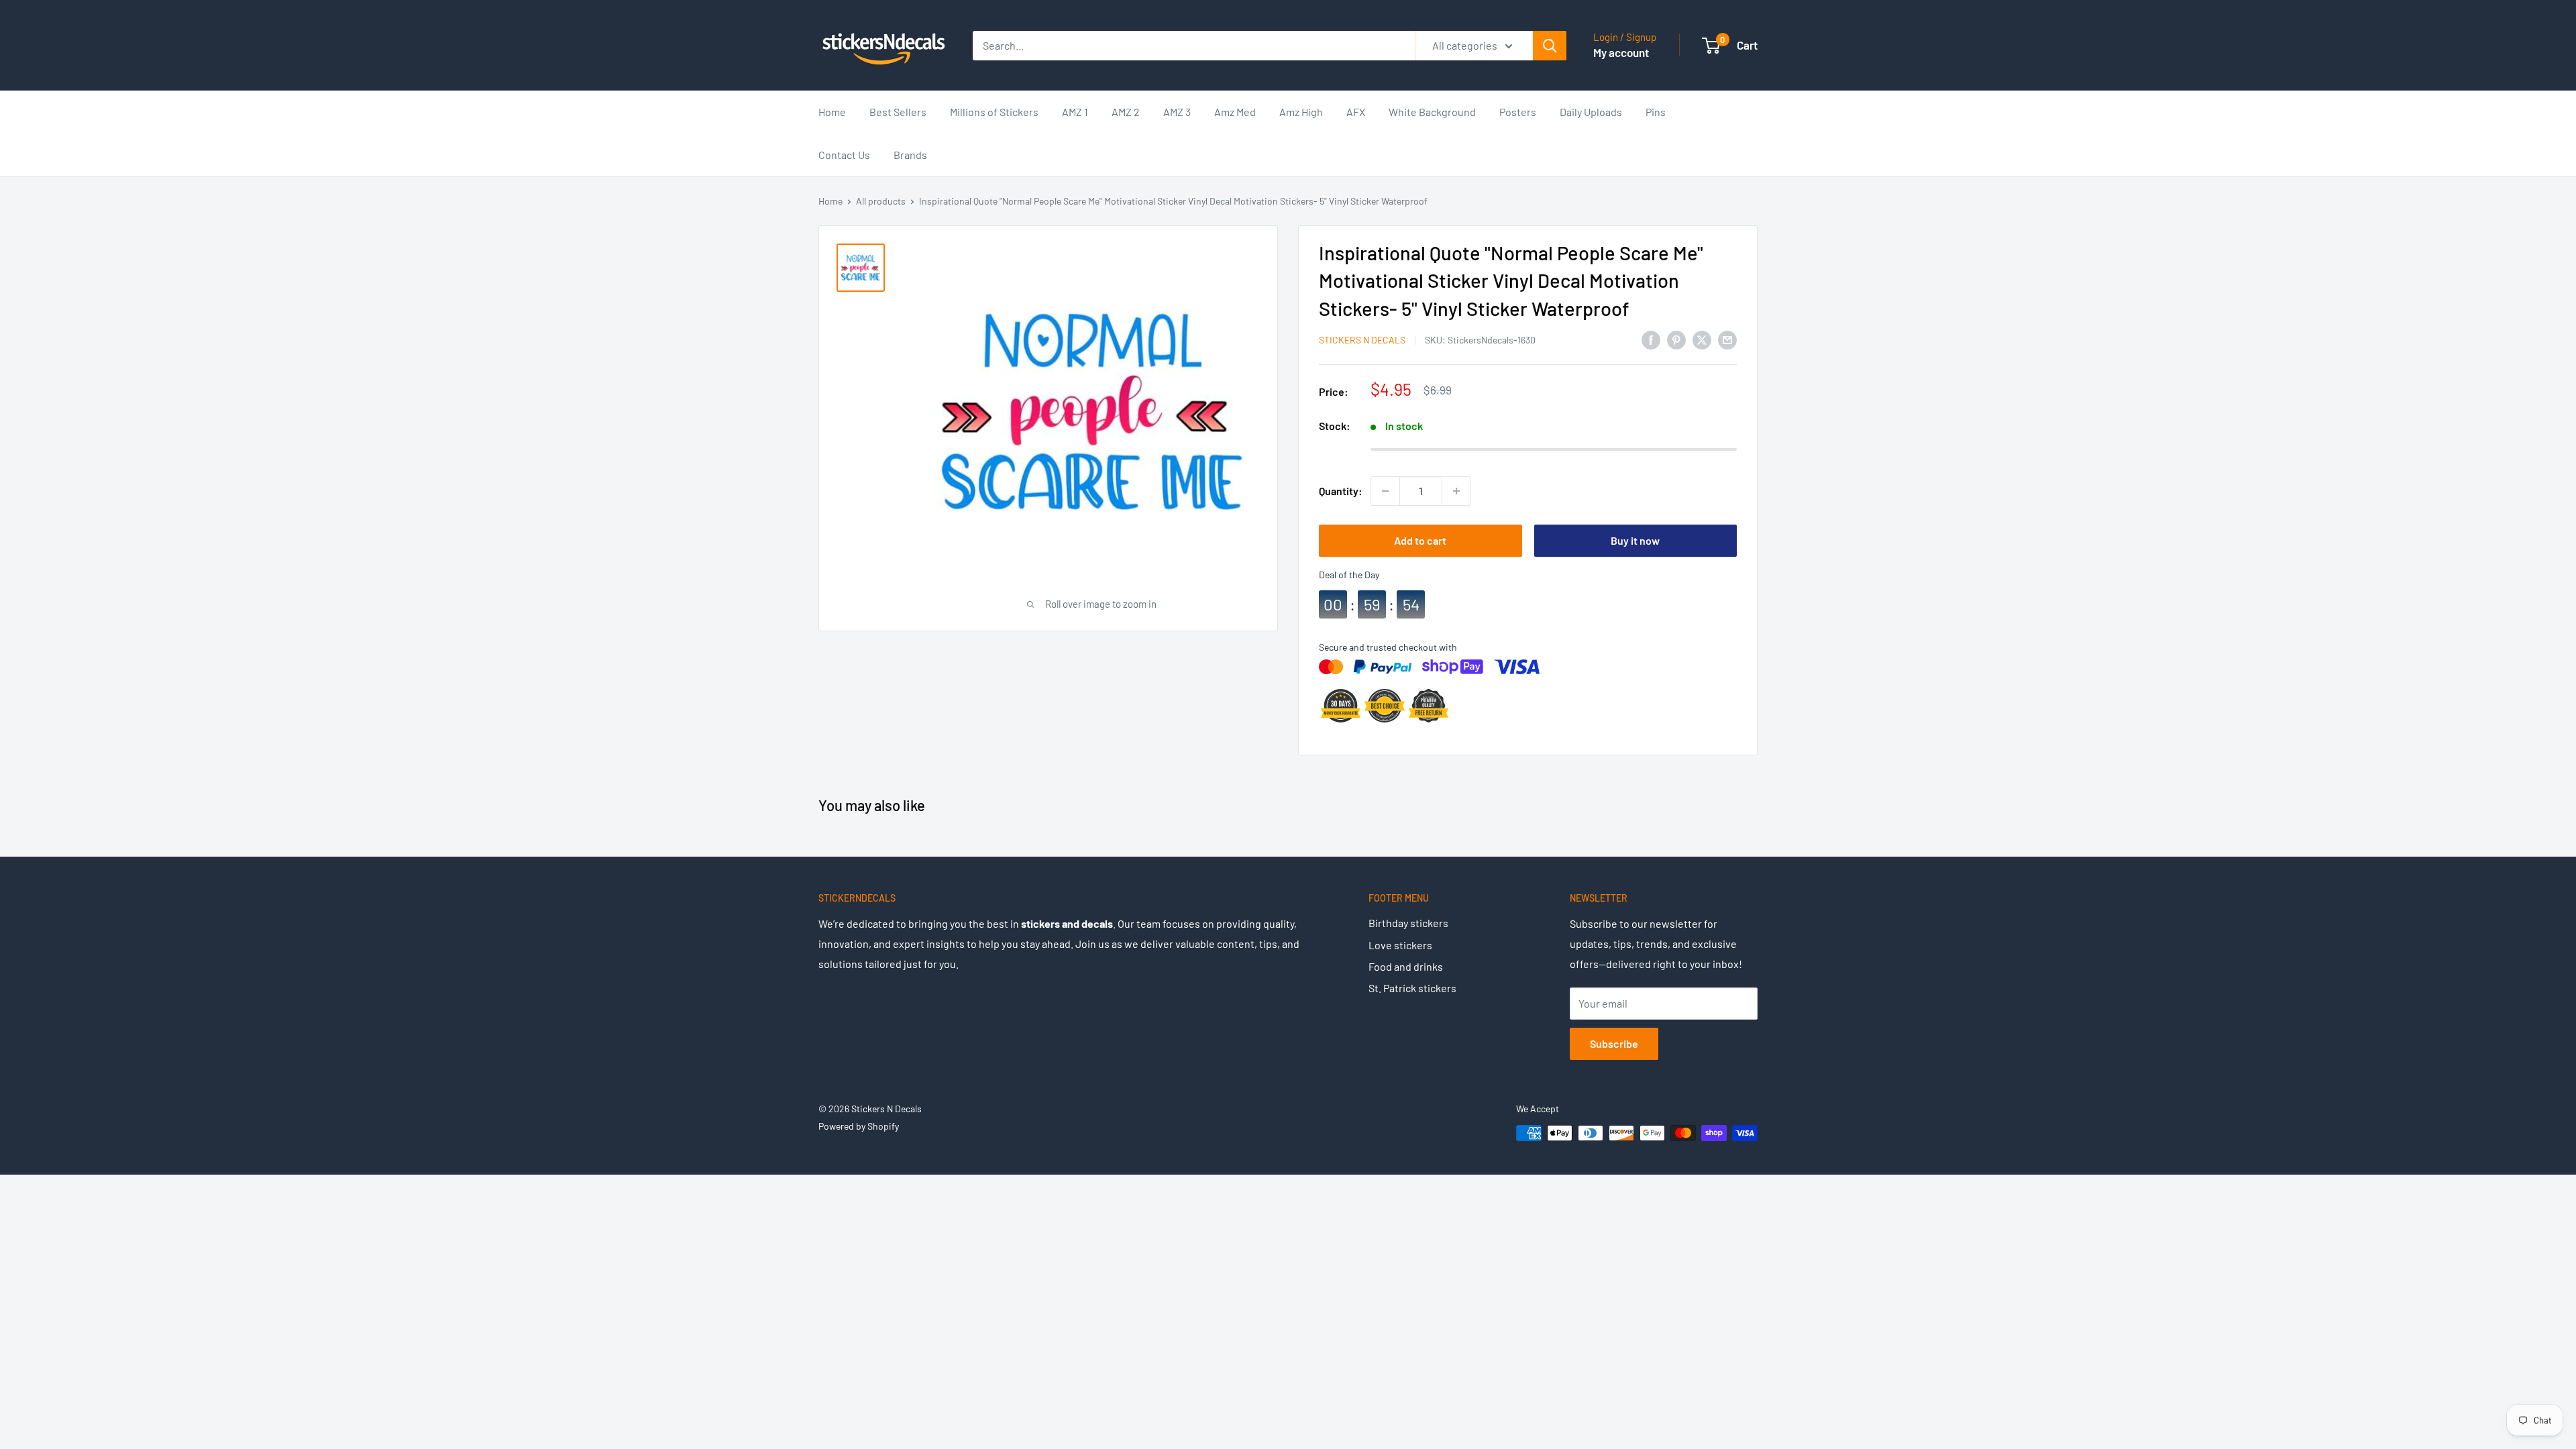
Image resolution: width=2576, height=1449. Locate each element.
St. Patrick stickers (1412, 988)
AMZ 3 (1177, 112)
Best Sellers (898, 112)
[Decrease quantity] (1385, 491)
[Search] (1550, 46)
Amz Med (1235, 112)
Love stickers (1400, 945)
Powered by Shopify (859, 1126)
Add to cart (1420, 540)
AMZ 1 (1075, 112)
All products (881, 201)
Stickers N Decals (1362, 340)
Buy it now (1635, 540)
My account (1621, 52)
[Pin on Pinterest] (1676, 339)
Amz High (1301, 112)
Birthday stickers (1408, 923)
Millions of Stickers (994, 112)
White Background (1432, 112)
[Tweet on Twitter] (1702, 339)
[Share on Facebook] (1651, 339)
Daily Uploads (1591, 112)
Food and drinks (1406, 966)
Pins (1656, 112)
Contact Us (844, 155)
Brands (910, 155)
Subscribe (1614, 1043)
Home (832, 112)
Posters (1518, 112)
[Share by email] (1727, 339)
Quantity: (1341, 491)
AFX (1356, 112)
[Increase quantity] (1456, 491)
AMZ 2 (1126, 112)
